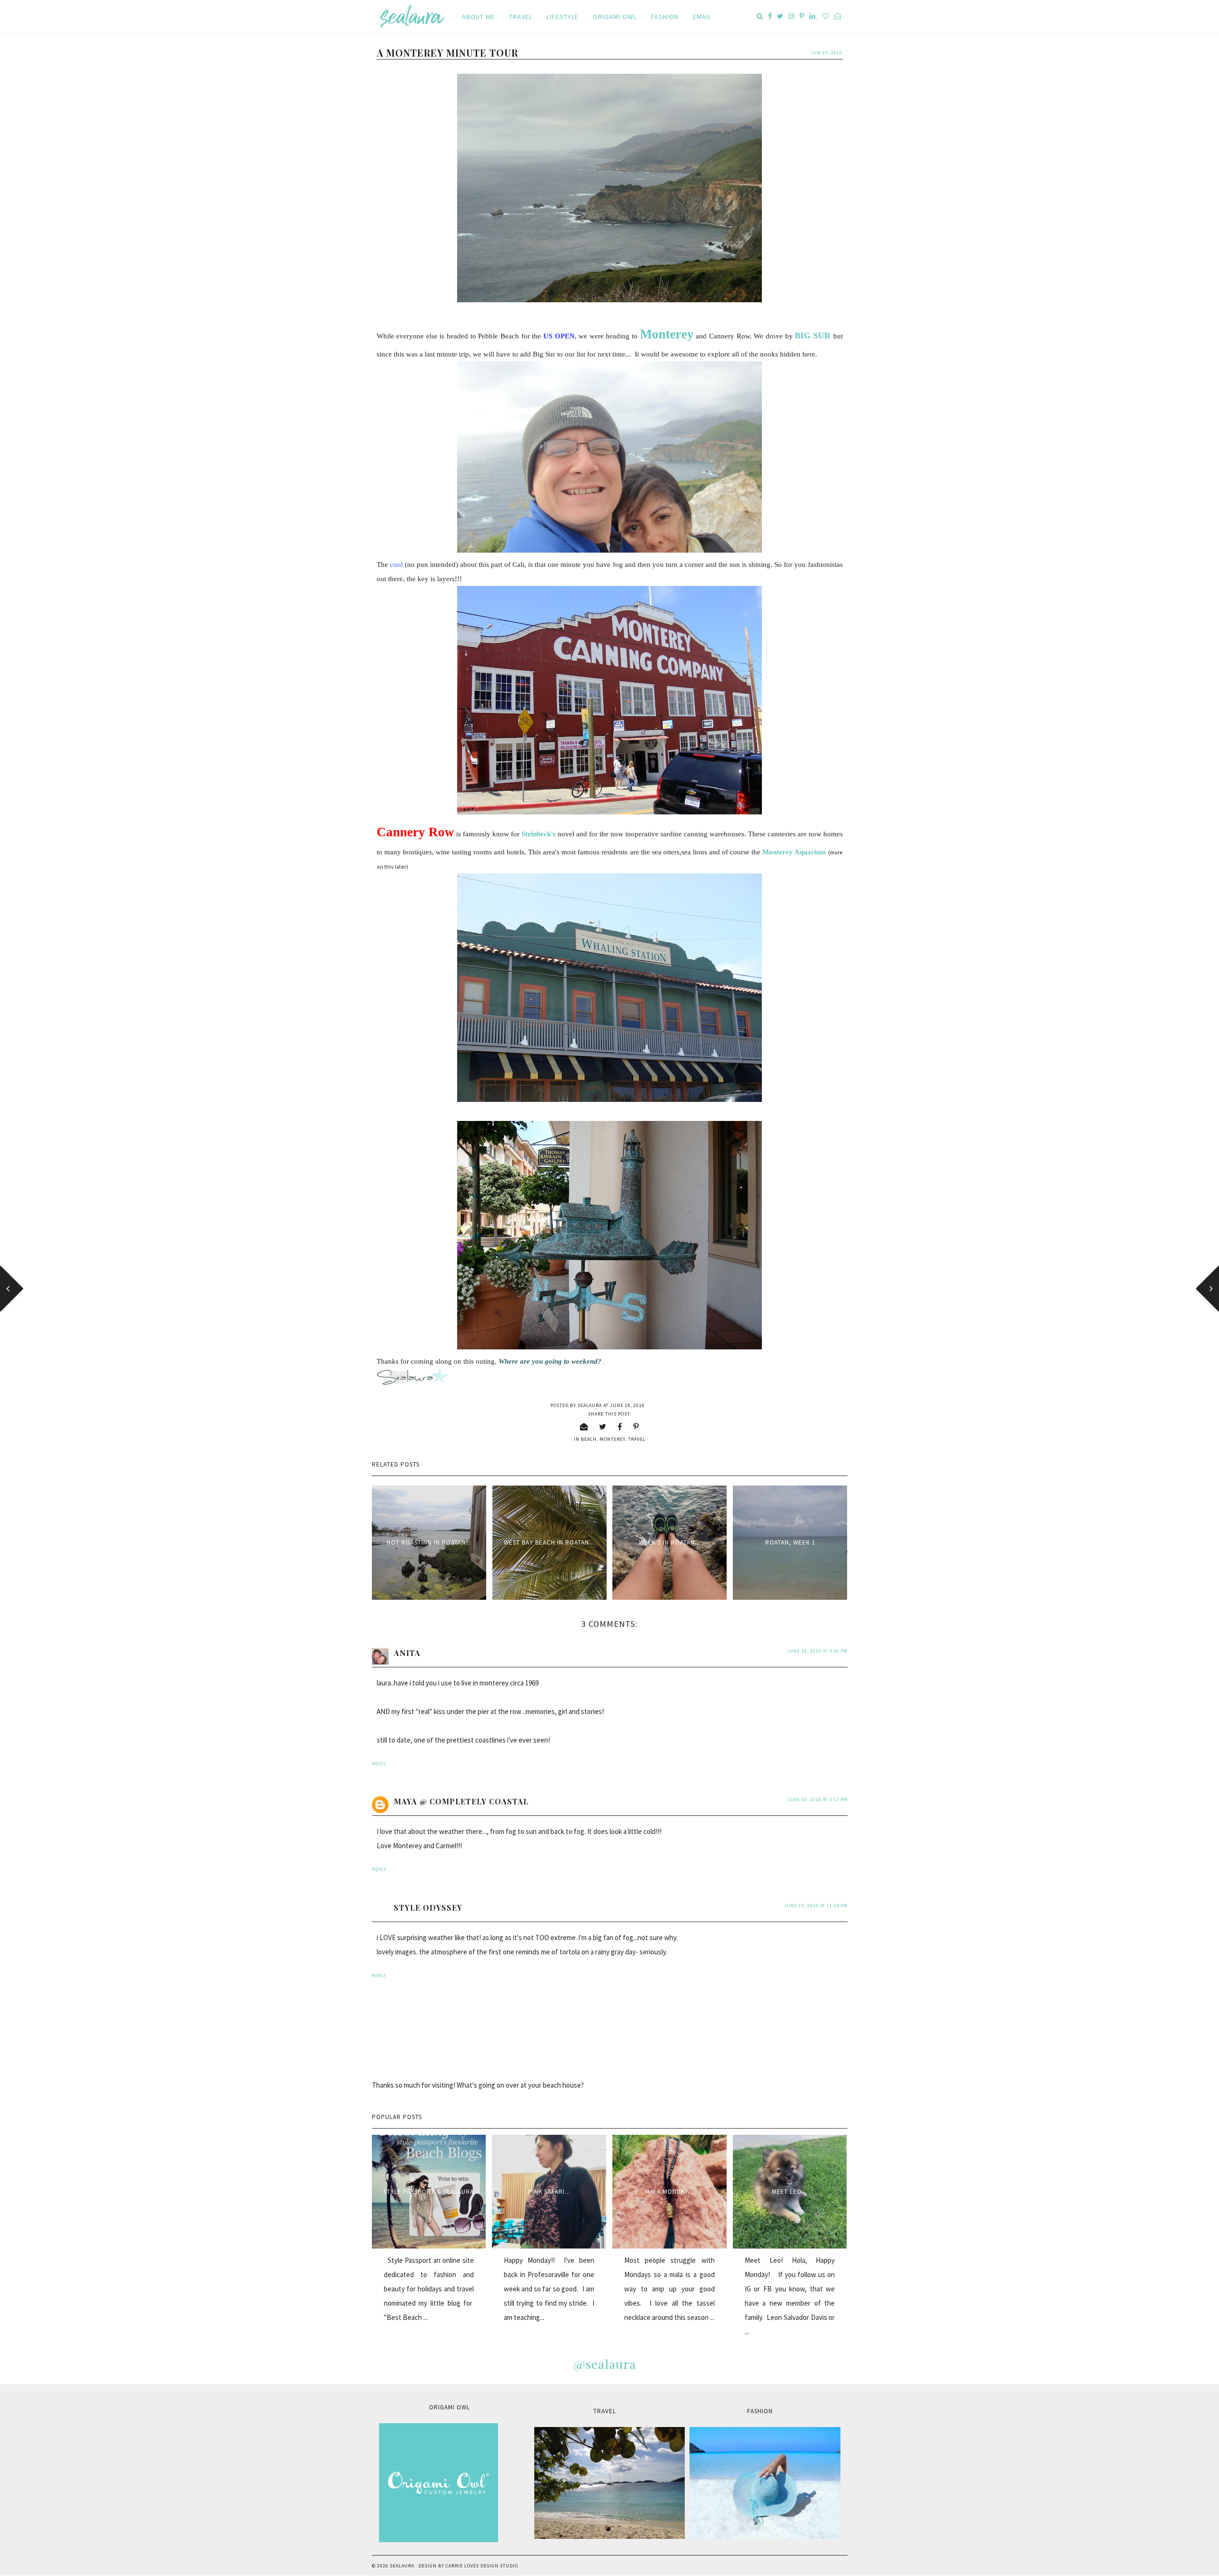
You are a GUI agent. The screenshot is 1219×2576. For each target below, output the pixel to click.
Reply (379, 1764)
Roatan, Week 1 (790, 1542)
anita (407, 1653)
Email (702, 17)
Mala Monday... (669, 2192)
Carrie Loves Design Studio (482, 2566)
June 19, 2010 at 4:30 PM (817, 1651)
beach (589, 1439)
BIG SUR (813, 336)
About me (478, 17)
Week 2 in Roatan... (670, 1542)
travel (637, 1439)
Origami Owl (615, 17)
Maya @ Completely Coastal (461, 1801)
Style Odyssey (428, 1907)
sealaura (402, 2566)
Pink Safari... (549, 2192)
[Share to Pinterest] (636, 1427)
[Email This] (584, 1427)
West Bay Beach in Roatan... (549, 1542)
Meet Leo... (790, 2192)
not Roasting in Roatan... (429, 1542)
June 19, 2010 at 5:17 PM (817, 1799)
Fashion (665, 17)
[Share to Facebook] (620, 1427)
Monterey (612, 1439)
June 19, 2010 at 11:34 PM (816, 1906)
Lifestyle (563, 17)
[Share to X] (603, 1427)
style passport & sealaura (429, 2192)
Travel (521, 17)
